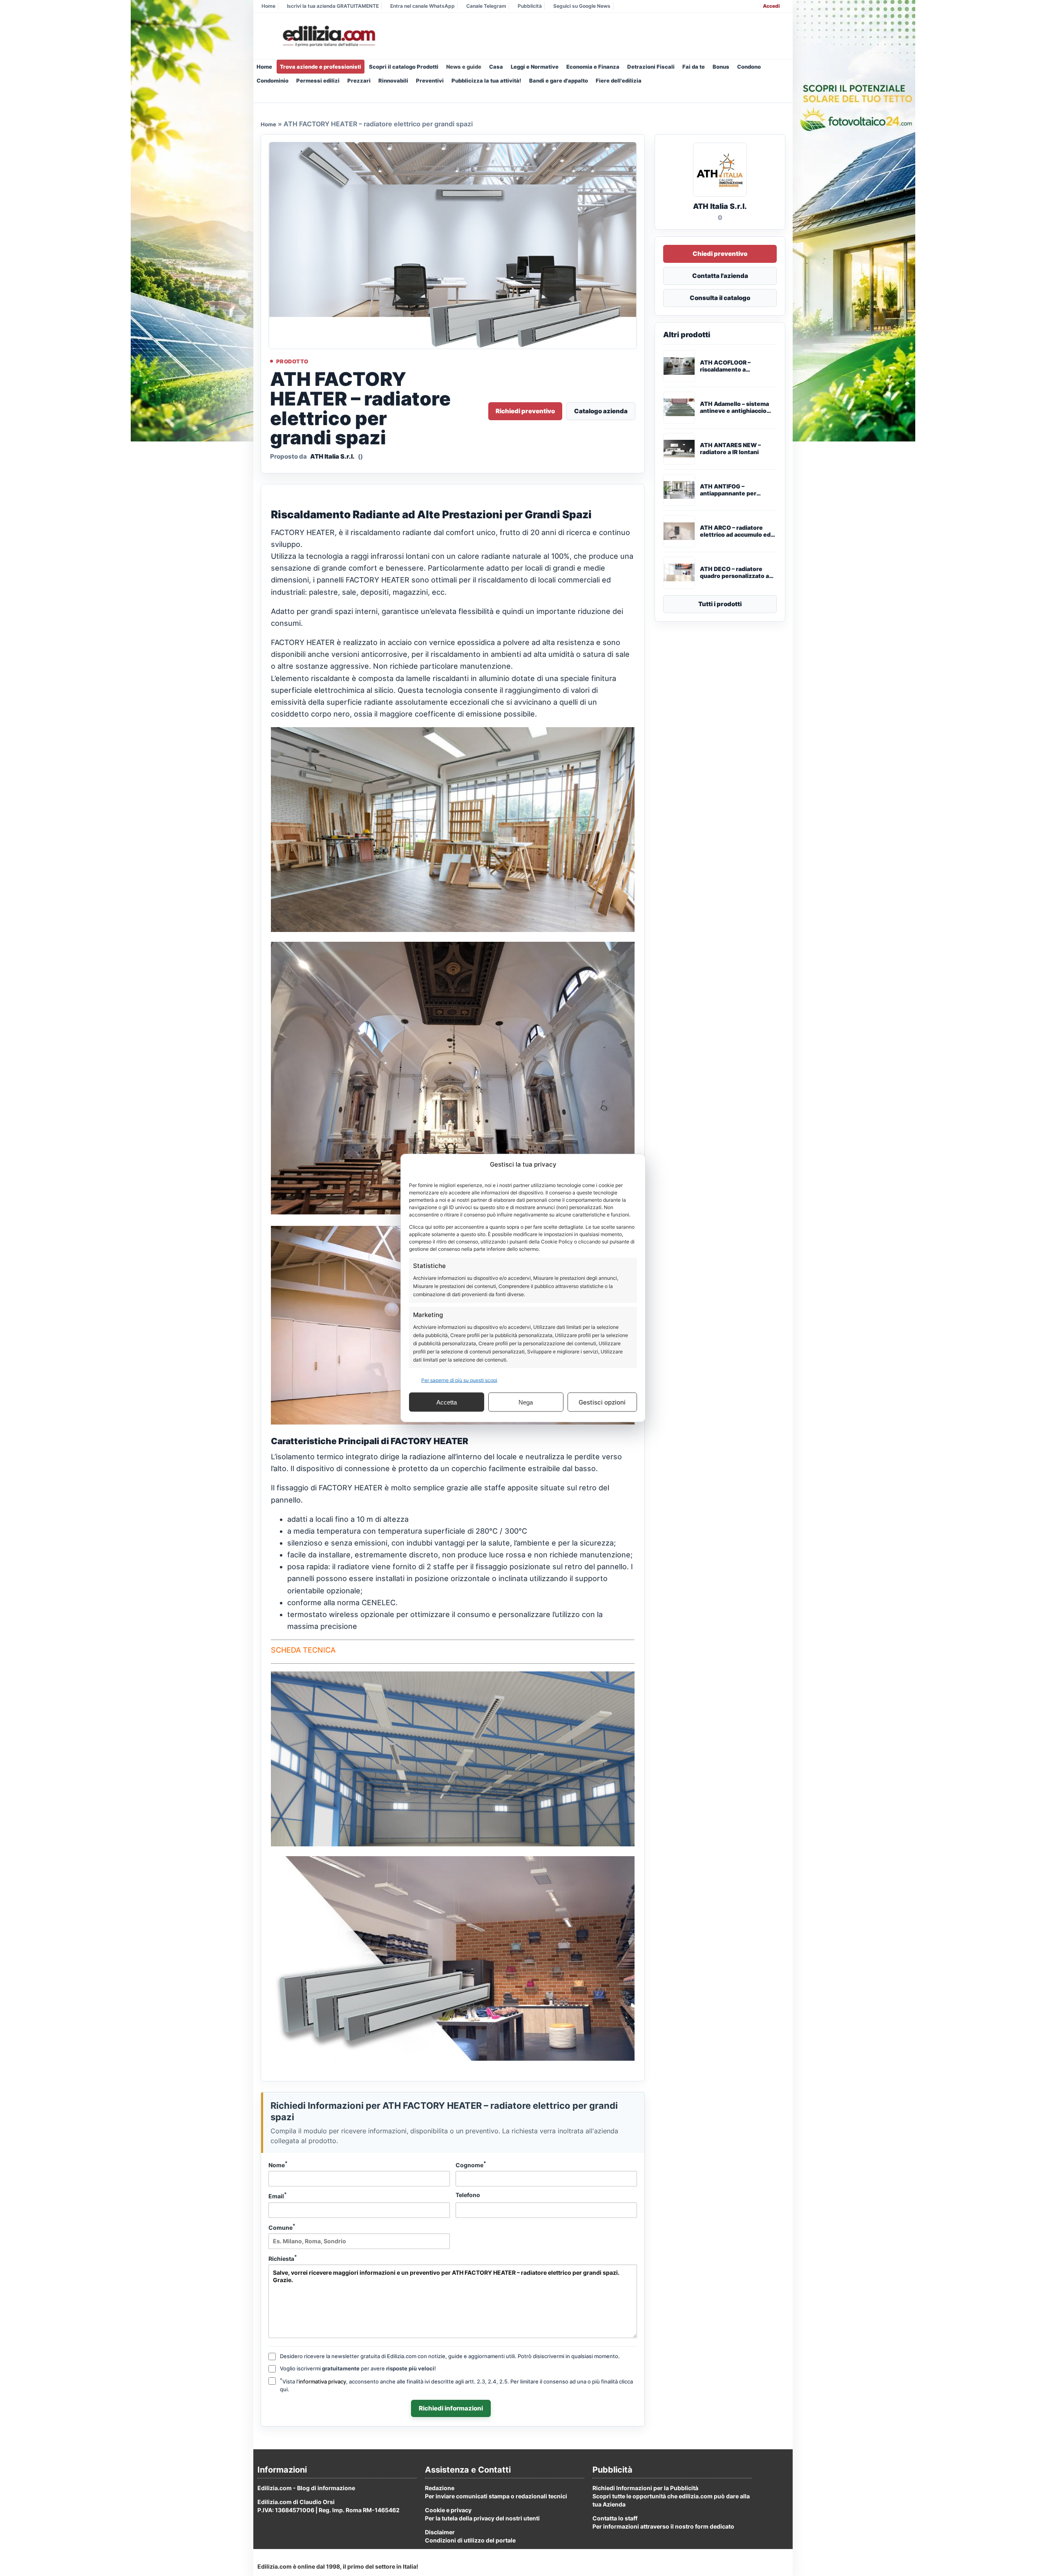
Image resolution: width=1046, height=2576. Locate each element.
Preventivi (430, 81)
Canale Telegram (486, 6)
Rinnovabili (393, 81)
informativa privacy (322, 2381)
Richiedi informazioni (451, 2408)
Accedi (771, 6)
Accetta (447, 1402)
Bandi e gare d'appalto (559, 81)
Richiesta (283, 2258)
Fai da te (694, 67)
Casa (496, 67)
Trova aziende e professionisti (321, 67)
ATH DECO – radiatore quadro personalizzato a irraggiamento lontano (734, 573)
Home (268, 6)
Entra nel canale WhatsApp (422, 6)
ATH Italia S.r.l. (332, 456)
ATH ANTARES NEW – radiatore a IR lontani (730, 449)
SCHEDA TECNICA (303, 1650)
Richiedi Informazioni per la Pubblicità (645, 2488)
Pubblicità (530, 6)
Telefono (468, 2195)
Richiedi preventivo (525, 411)
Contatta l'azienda (720, 276)
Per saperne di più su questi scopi (459, 1380)
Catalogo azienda (601, 411)
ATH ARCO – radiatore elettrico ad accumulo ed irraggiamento (735, 531)
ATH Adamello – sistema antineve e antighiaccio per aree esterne (734, 408)
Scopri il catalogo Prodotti (404, 67)
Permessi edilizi (318, 81)
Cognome (471, 2164)
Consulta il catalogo (720, 298)
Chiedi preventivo (720, 254)
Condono (749, 67)
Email (278, 2195)
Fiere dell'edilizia (619, 81)
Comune (282, 2227)
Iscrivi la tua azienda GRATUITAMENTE (333, 6)
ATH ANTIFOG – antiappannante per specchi (728, 490)
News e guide (464, 67)
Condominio (273, 81)
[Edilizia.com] (328, 36)
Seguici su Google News (582, 6)
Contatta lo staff (615, 2518)
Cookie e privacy (448, 2510)
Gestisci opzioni (602, 1402)
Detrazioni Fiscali (651, 67)
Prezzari (359, 81)
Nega (526, 1402)
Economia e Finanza (593, 67)
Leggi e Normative (535, 67)
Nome (278, 2164)
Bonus (721, 67)
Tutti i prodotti (720, 604)
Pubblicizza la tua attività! (486, 81)
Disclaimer (440, 2532)
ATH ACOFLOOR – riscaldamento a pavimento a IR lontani (731, 366)
